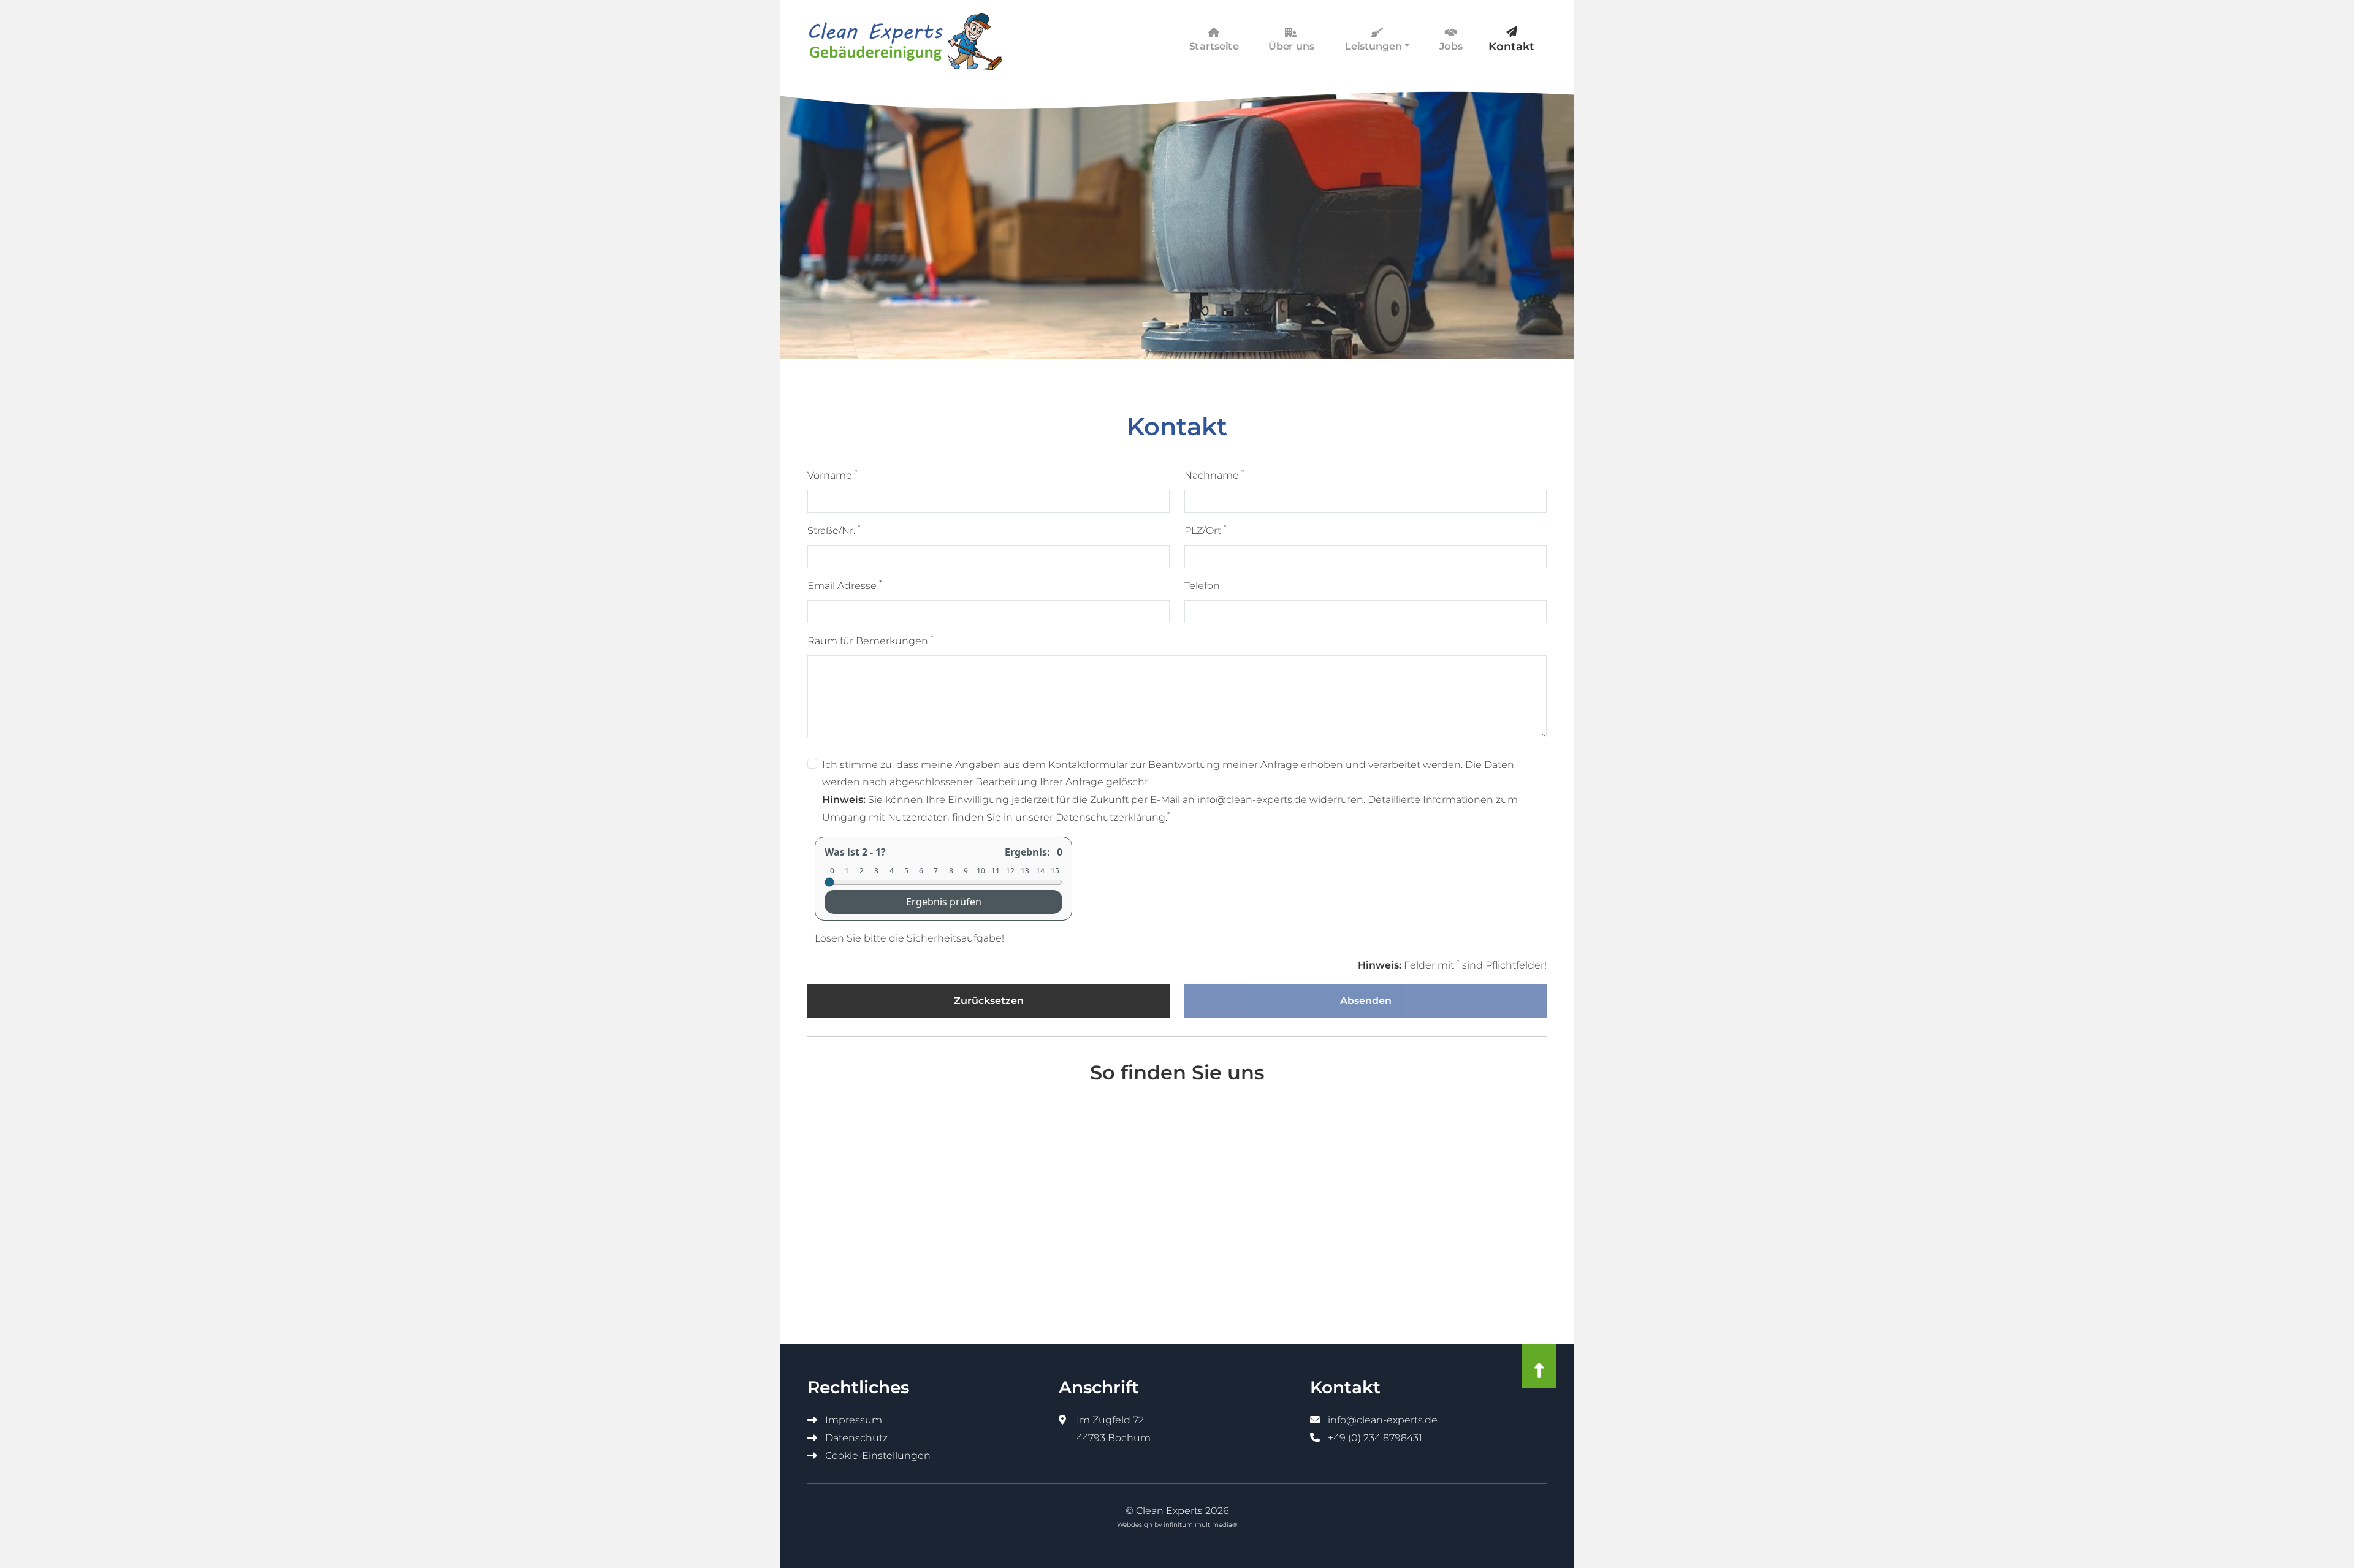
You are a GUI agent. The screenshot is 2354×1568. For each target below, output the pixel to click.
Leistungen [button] (1373, 47)
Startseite (1214, 47)
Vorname (832, 474)
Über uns (1292, 47)
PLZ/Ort (1206, 530)
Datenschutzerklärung (1110, 817)
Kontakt (1511, 47)
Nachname (1214, 474)
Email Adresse (845, 585)
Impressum (852, 1420)
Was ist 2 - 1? (855, 852)
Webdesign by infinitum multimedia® (1177, 1525)
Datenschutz (855, 1438)
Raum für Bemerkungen (870, 640)
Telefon (1202, 586)
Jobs (1451, 47)
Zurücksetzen (989, 1001)
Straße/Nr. (834, 530)
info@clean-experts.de (1381, 1420)
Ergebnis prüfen (944, 902)
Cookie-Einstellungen (877, 1456)
